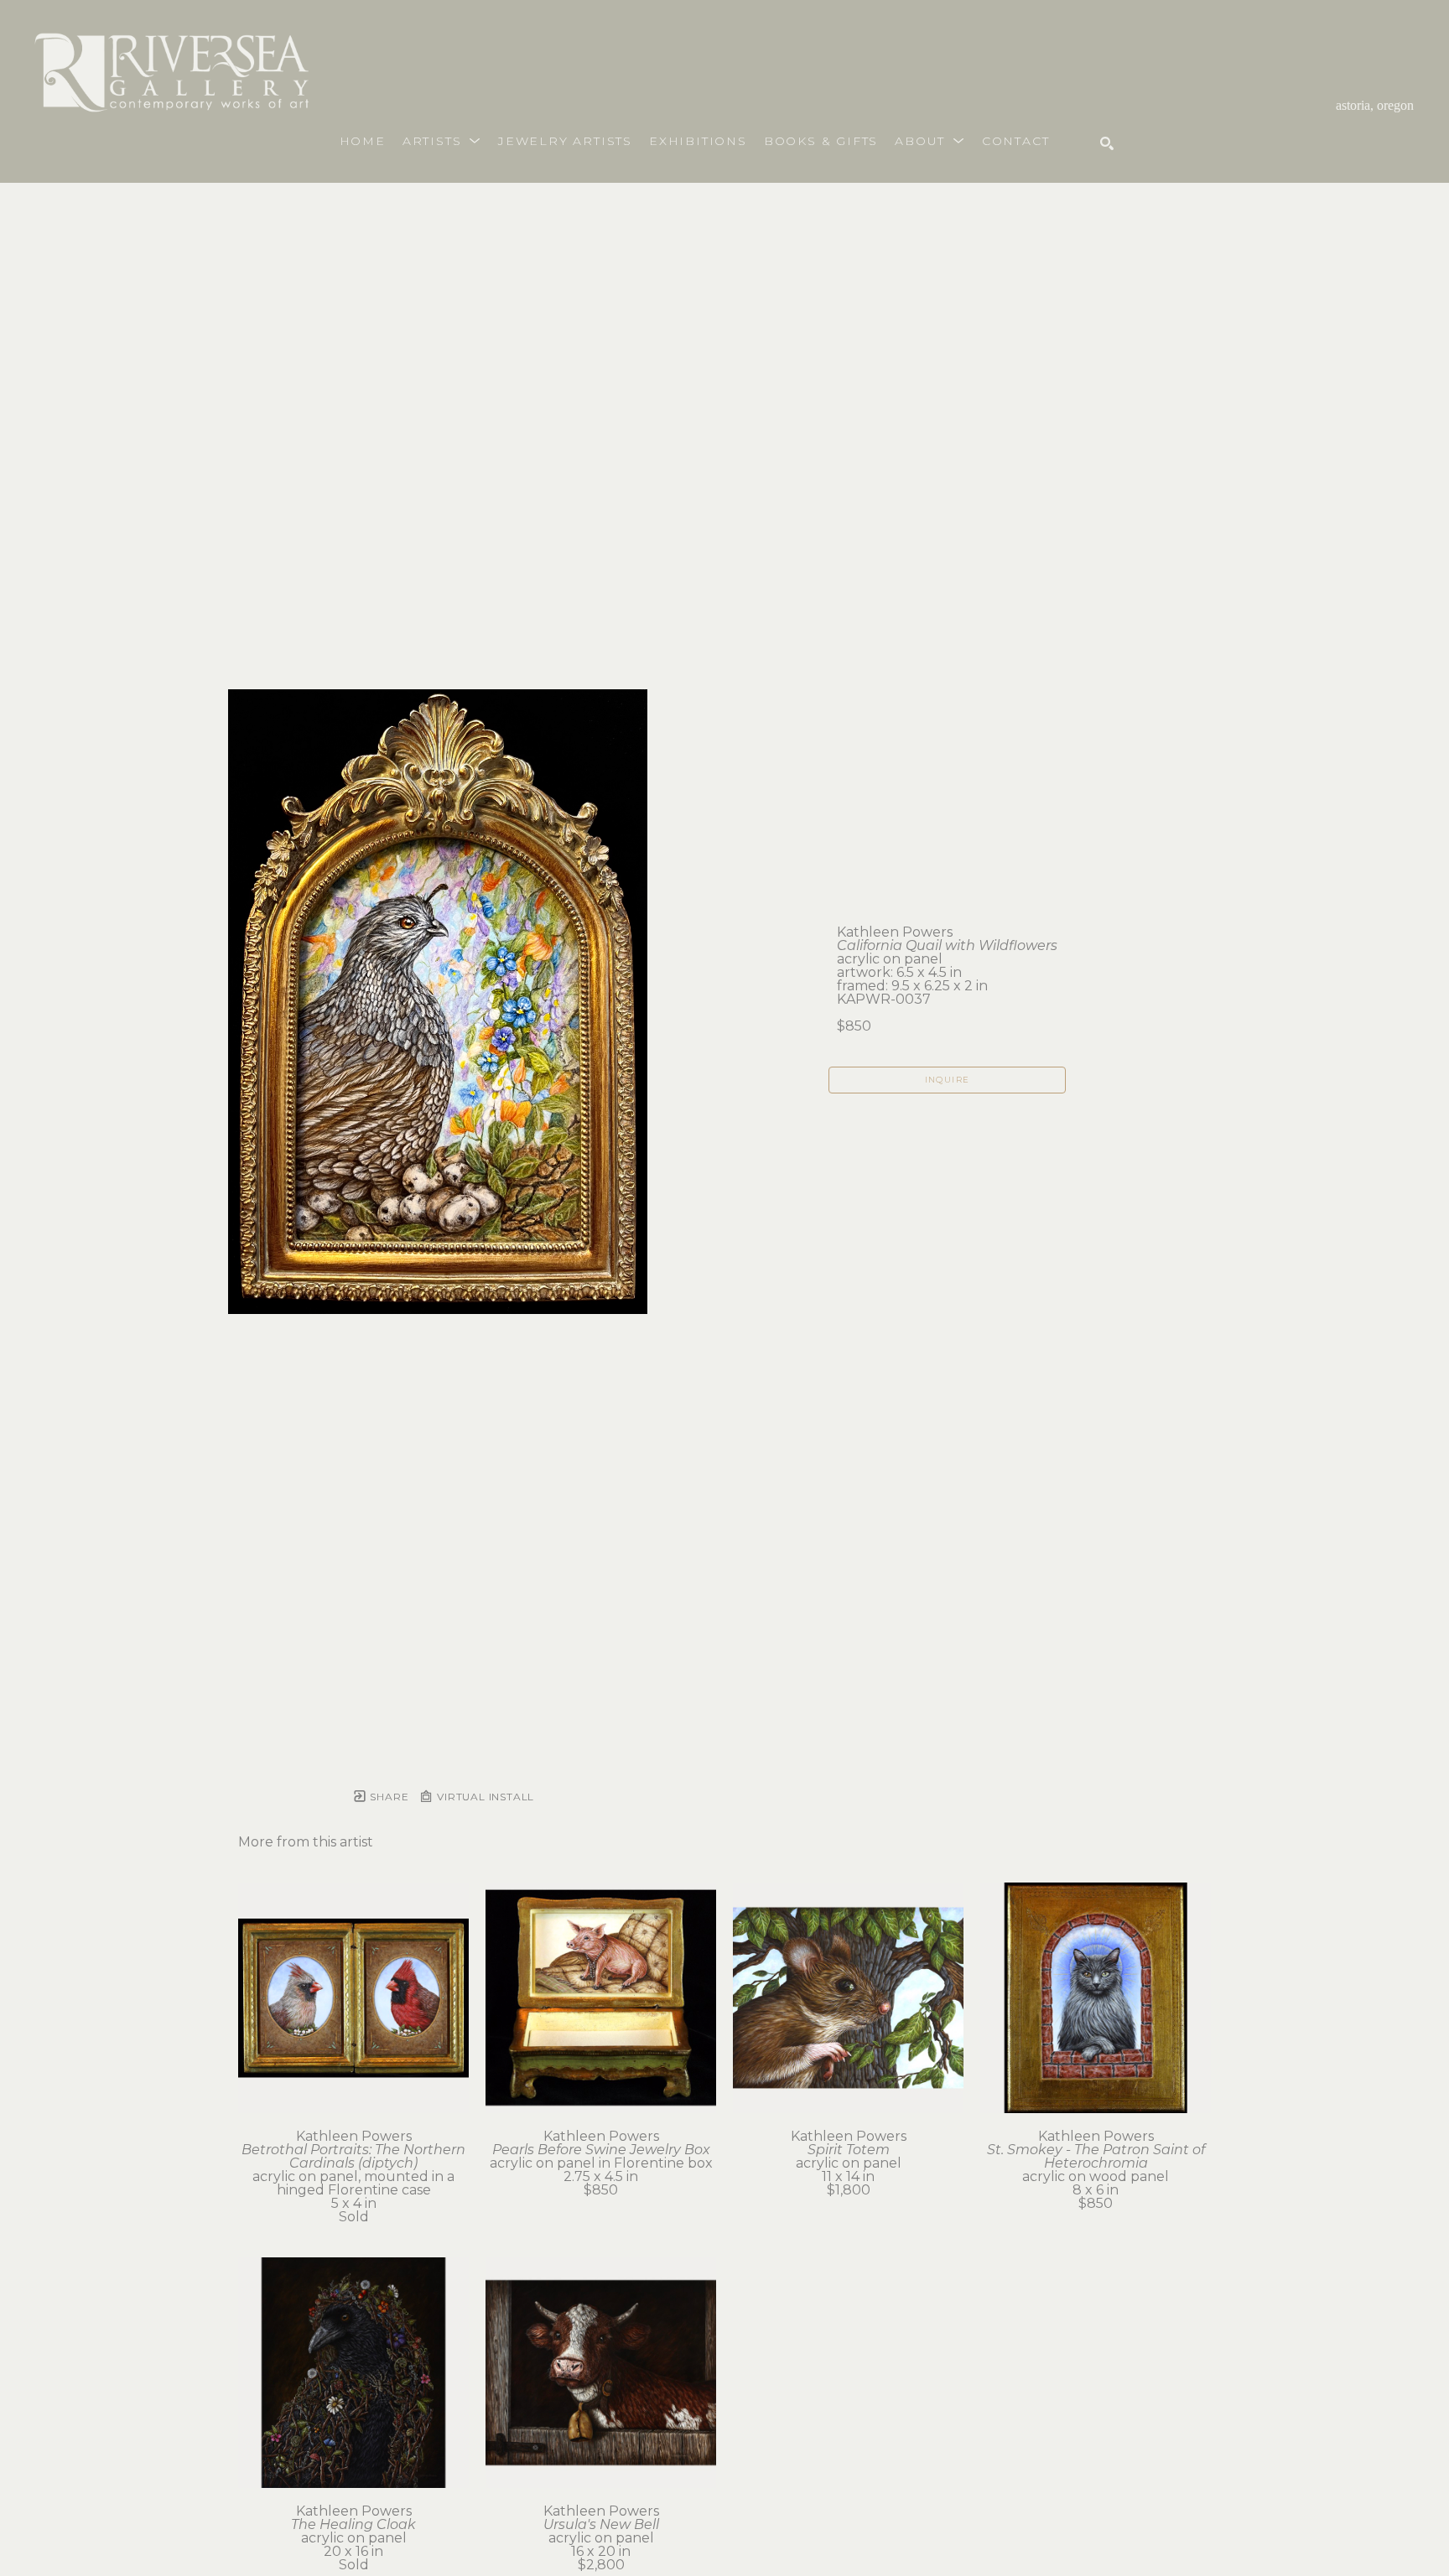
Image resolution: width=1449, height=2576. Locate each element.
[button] (442, 141)
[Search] (1107, 143)
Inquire (948, 1080)
